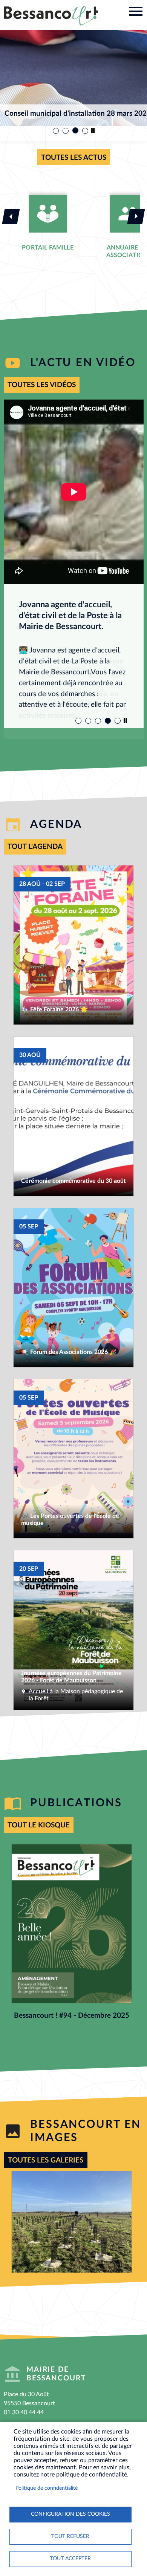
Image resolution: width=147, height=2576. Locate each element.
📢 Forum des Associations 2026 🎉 (69, 1352)
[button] (72, 2222)
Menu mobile (136, 11)
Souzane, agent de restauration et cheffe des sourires (66, 616)
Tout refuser (70, 2536)
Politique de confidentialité (47, 2488)
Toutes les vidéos (42, 385)
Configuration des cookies (70, 2514)
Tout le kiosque (39, 1825)
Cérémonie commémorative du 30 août (73, 1181)
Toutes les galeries (46, 2160)
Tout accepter (70, 2559)
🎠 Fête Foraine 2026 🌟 (54, 1009)
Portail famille (47, 248)
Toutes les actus (74, 158)
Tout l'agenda (35, 847)
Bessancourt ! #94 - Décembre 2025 (72, 2016)
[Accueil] (51, 16)
